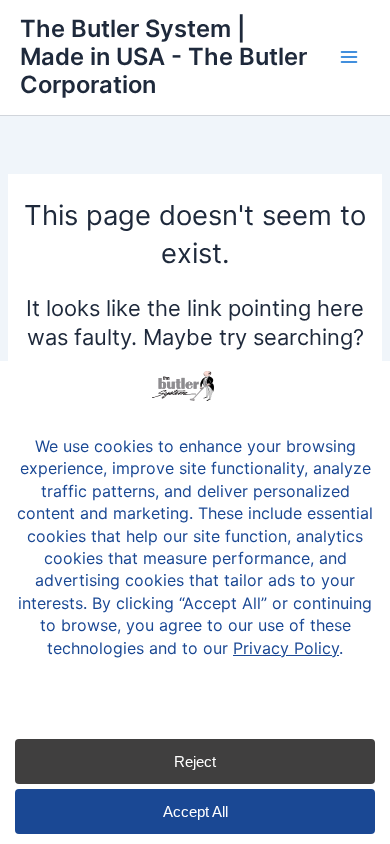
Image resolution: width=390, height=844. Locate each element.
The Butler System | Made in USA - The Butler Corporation (163, 57)
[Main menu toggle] (349, 57)
